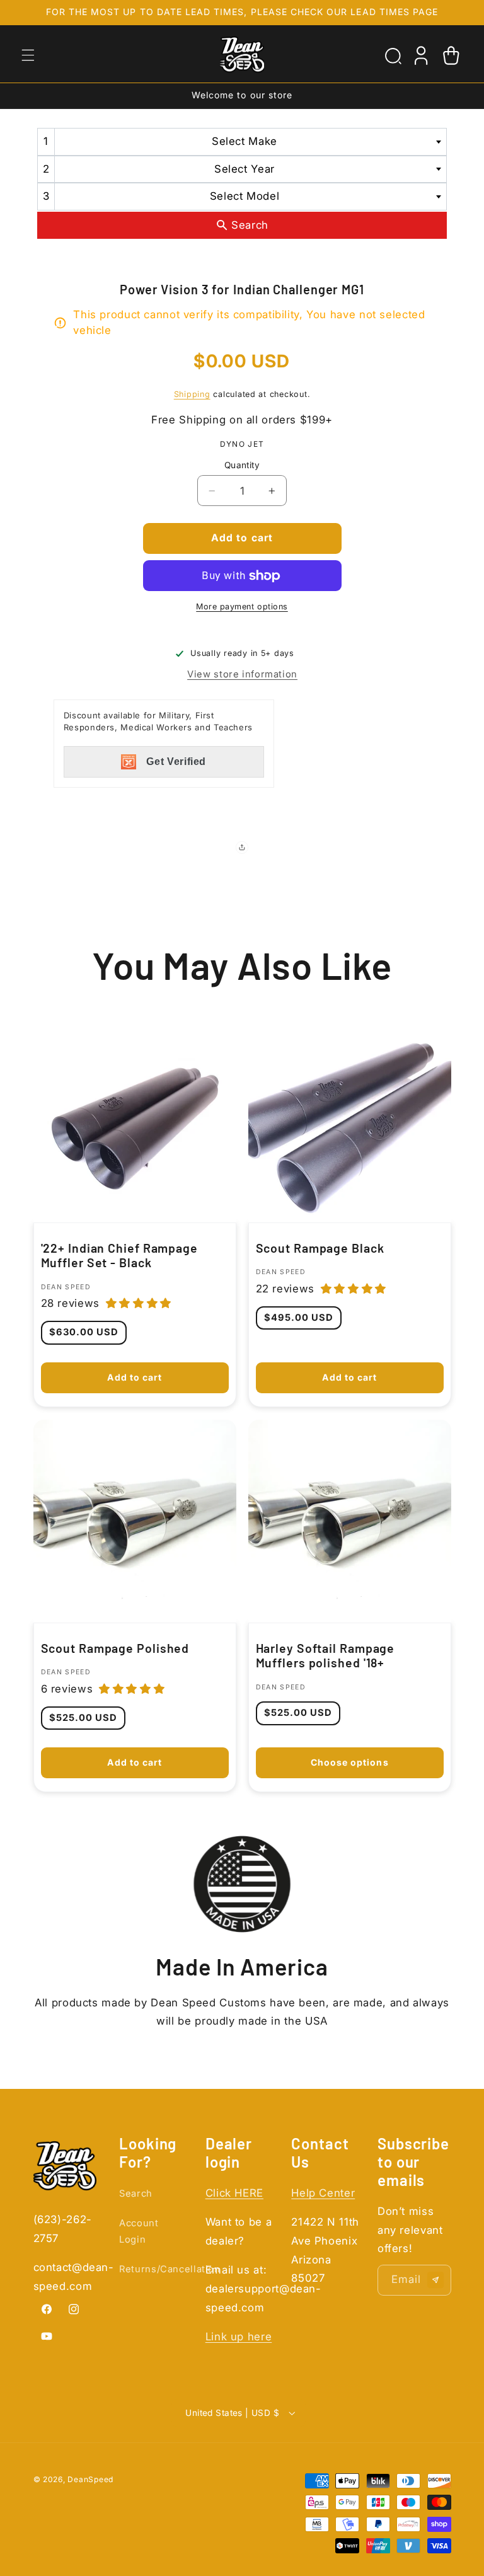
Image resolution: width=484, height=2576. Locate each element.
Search (136, 2194)
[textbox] (248, 141)
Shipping (192, 394)
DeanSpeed (90, 2479)
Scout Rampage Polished (115, 1648)
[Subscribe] (435, 2280)
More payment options (242, 607)
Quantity (242, 465)
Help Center (323, 2193)
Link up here (239, 2337)
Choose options (350, 1763)
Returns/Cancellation (170, 2269)
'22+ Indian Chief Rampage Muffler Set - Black (119, 1256)
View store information (242, 674)
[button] (28, 55)
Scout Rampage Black (320, 1248)
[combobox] (242, 141)
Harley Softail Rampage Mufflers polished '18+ (326, 1656)
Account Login (139, 2231)
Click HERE (234, 2193)
